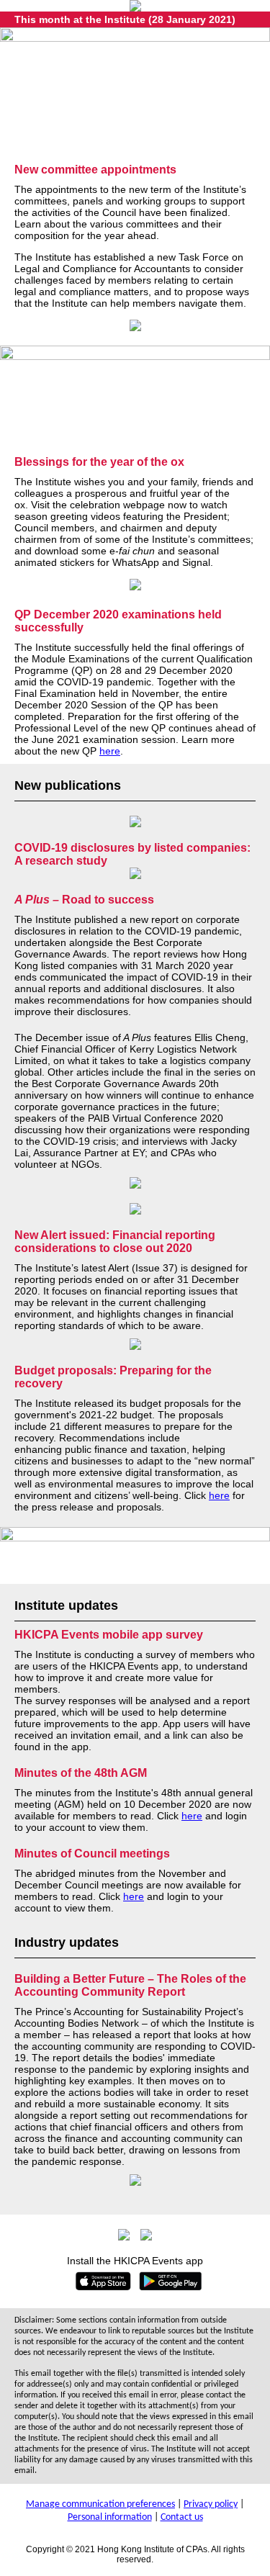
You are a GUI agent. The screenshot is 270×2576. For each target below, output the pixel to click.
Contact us (182, 2517)
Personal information (110, 2517)
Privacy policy (211, 2504)
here (110, 751)
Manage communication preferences (100, 2504)
